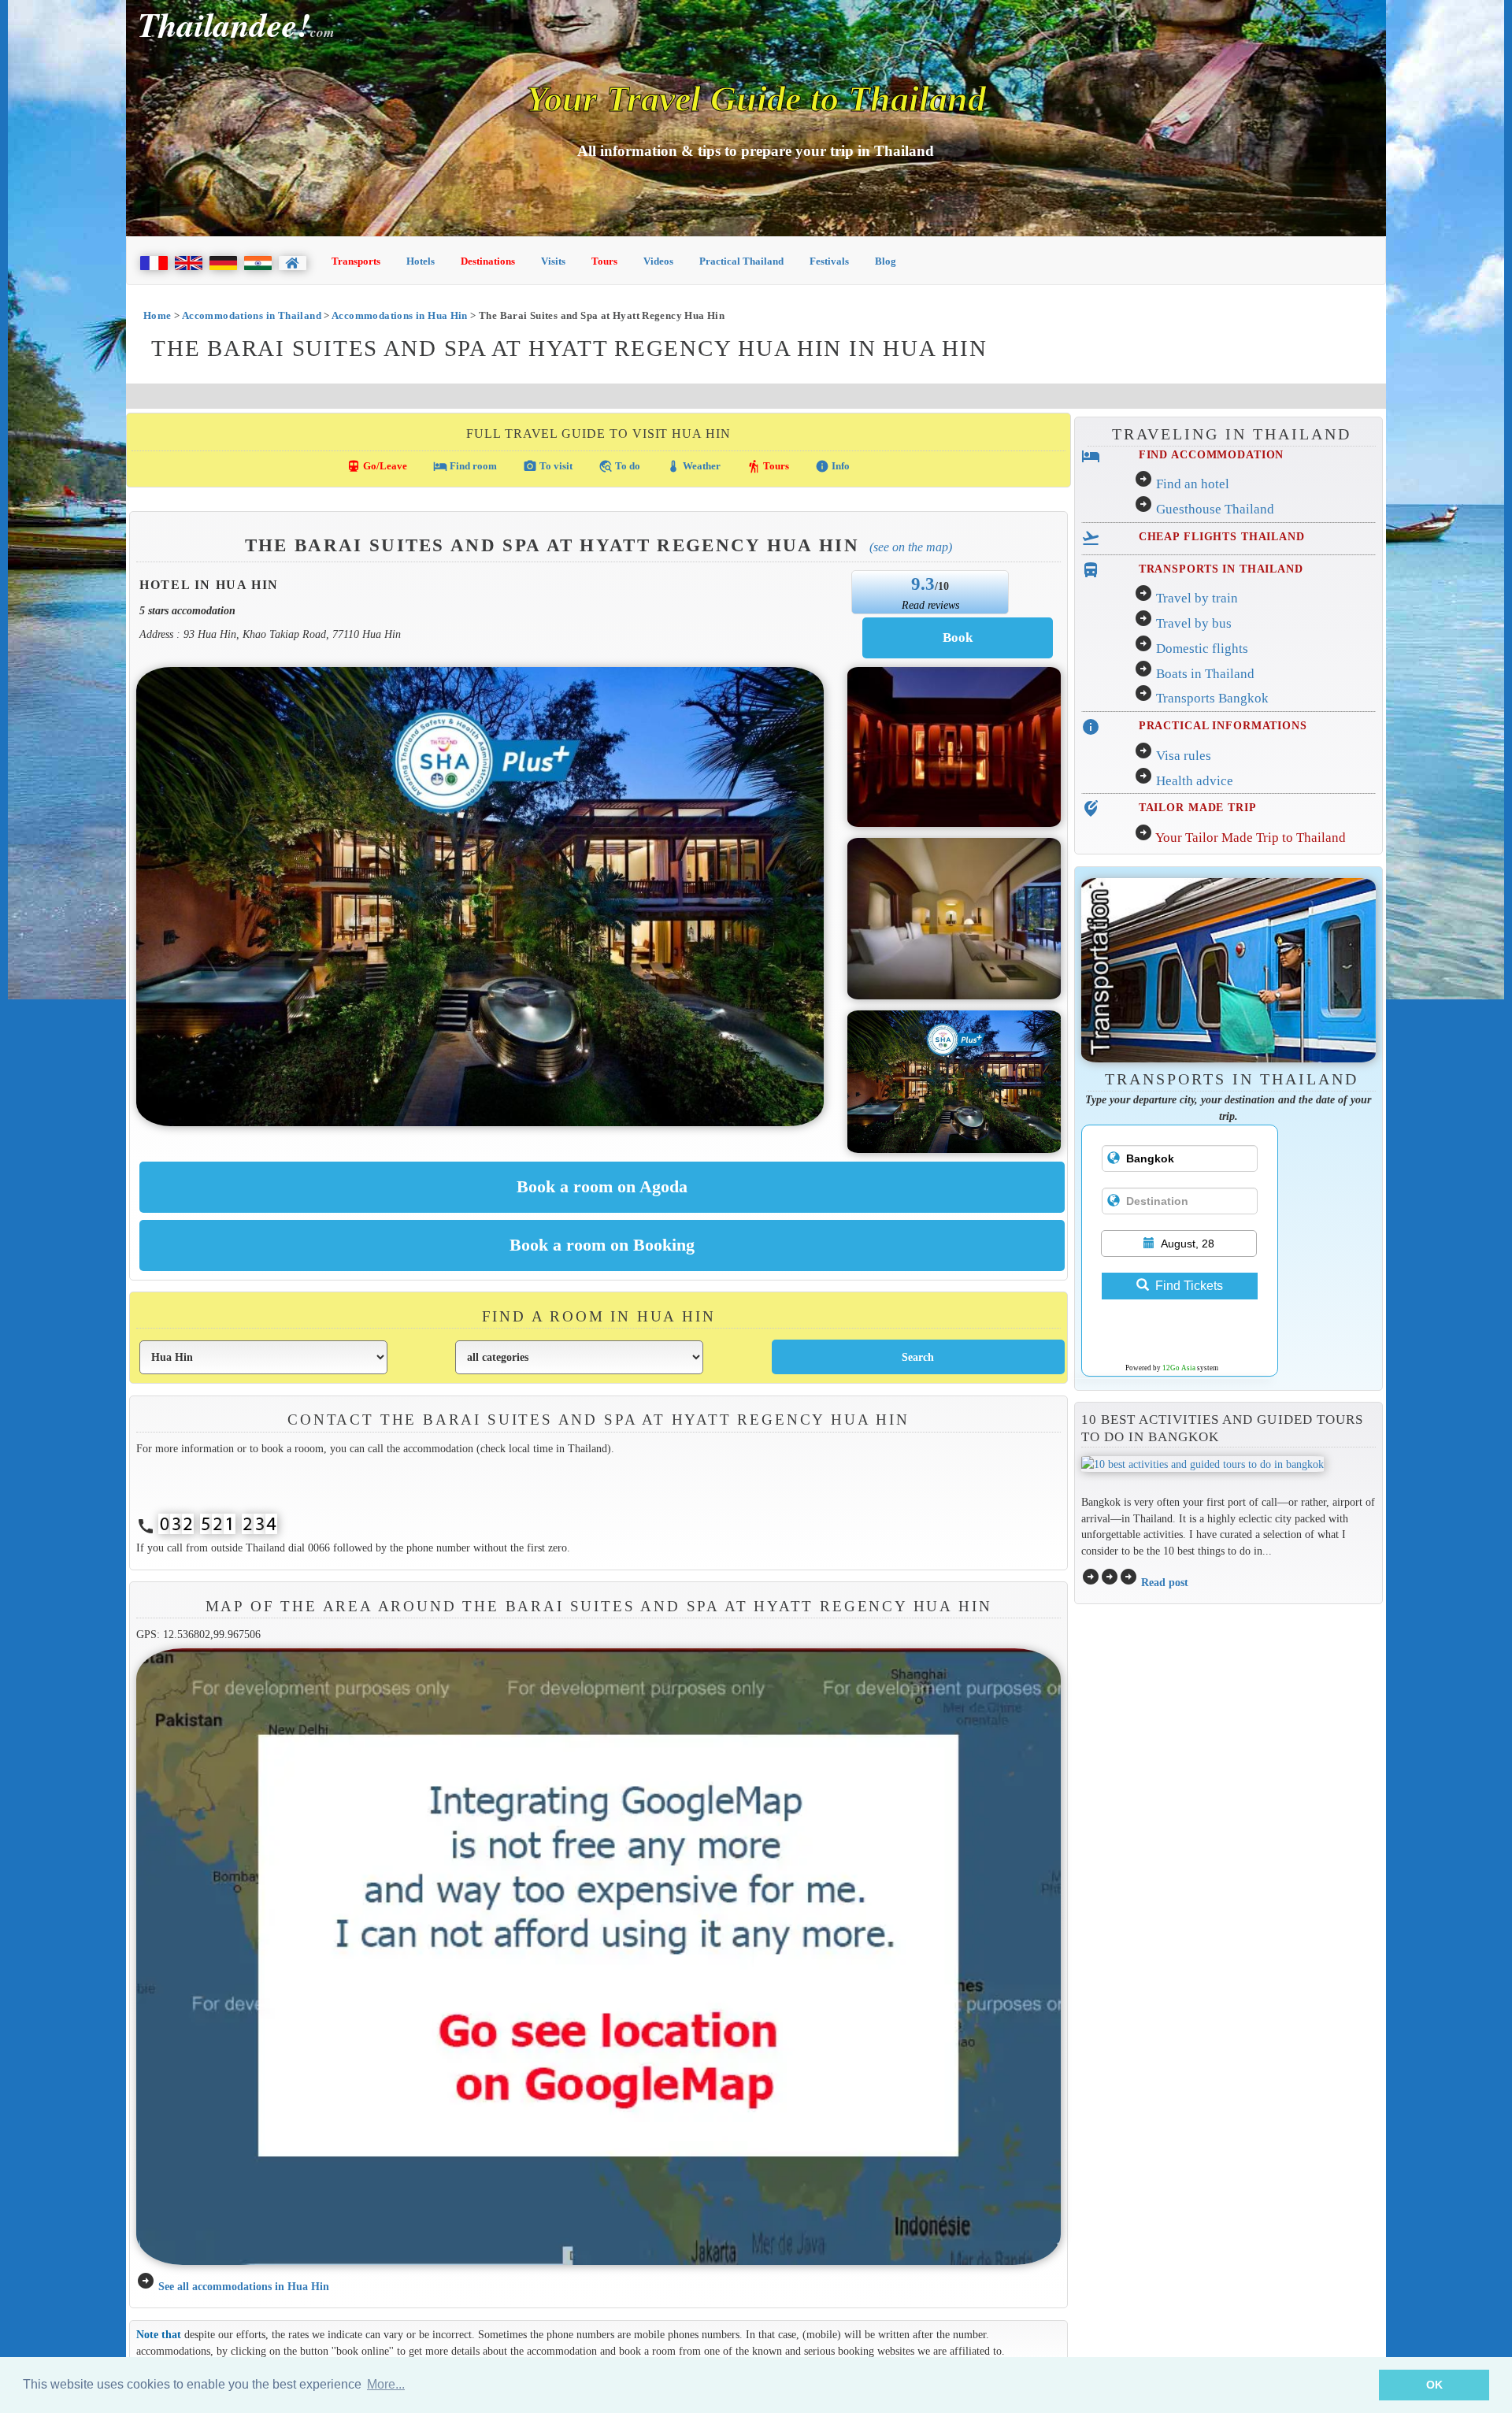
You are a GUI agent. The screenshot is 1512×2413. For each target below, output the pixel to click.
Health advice (1195, 781)
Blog (886, 261)
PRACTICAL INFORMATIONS (1223, 725)
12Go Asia (1179, 1368)
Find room (465, 466)
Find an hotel (1193, 484)
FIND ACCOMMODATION (1212, 454)
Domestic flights (1202, 649)
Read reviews (930, 605)
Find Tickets (1189, 1286)
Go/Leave (377, 466)
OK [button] (1434, 2385)
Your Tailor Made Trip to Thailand (1251, 838)
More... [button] (386, 2384)
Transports (356, 261)
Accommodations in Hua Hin (400, 315)
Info (832, 466)
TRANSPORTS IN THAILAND (1221, 569)
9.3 (923, 584)
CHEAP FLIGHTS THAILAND (1222, 536)
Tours (604, 261)
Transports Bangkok (1212, 698)
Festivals (829, 261)
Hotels (421, 261)
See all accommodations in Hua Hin (244, 2286)
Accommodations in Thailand (252, 315)
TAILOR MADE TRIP (1198, 807)
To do (619, 466)
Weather (693, 466)
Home (157, 315)
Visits (553, 261)
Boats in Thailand (1205, 674)
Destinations (488, 261)
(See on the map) (911, 547)
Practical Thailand (741, 261)
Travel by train (1197, 598)
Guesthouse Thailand (1215, 509)
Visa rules (1184, 756)
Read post (1165, 1582)
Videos (658, 261)
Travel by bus (1194, 623)
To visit (548, 466)
